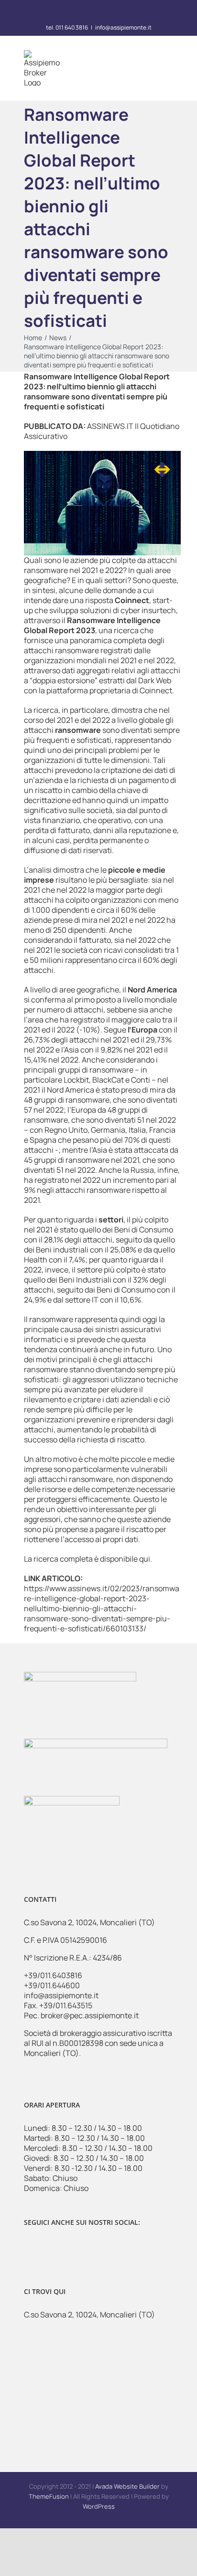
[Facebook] (30, 2248)
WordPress (99, 2506)
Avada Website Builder (127, 2486)
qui (145, 1559)
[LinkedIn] (67, 2248)
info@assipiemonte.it (123, 27)
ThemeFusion (49, 2496)
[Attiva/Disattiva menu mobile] (169, 69)
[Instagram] (49, 2248)
